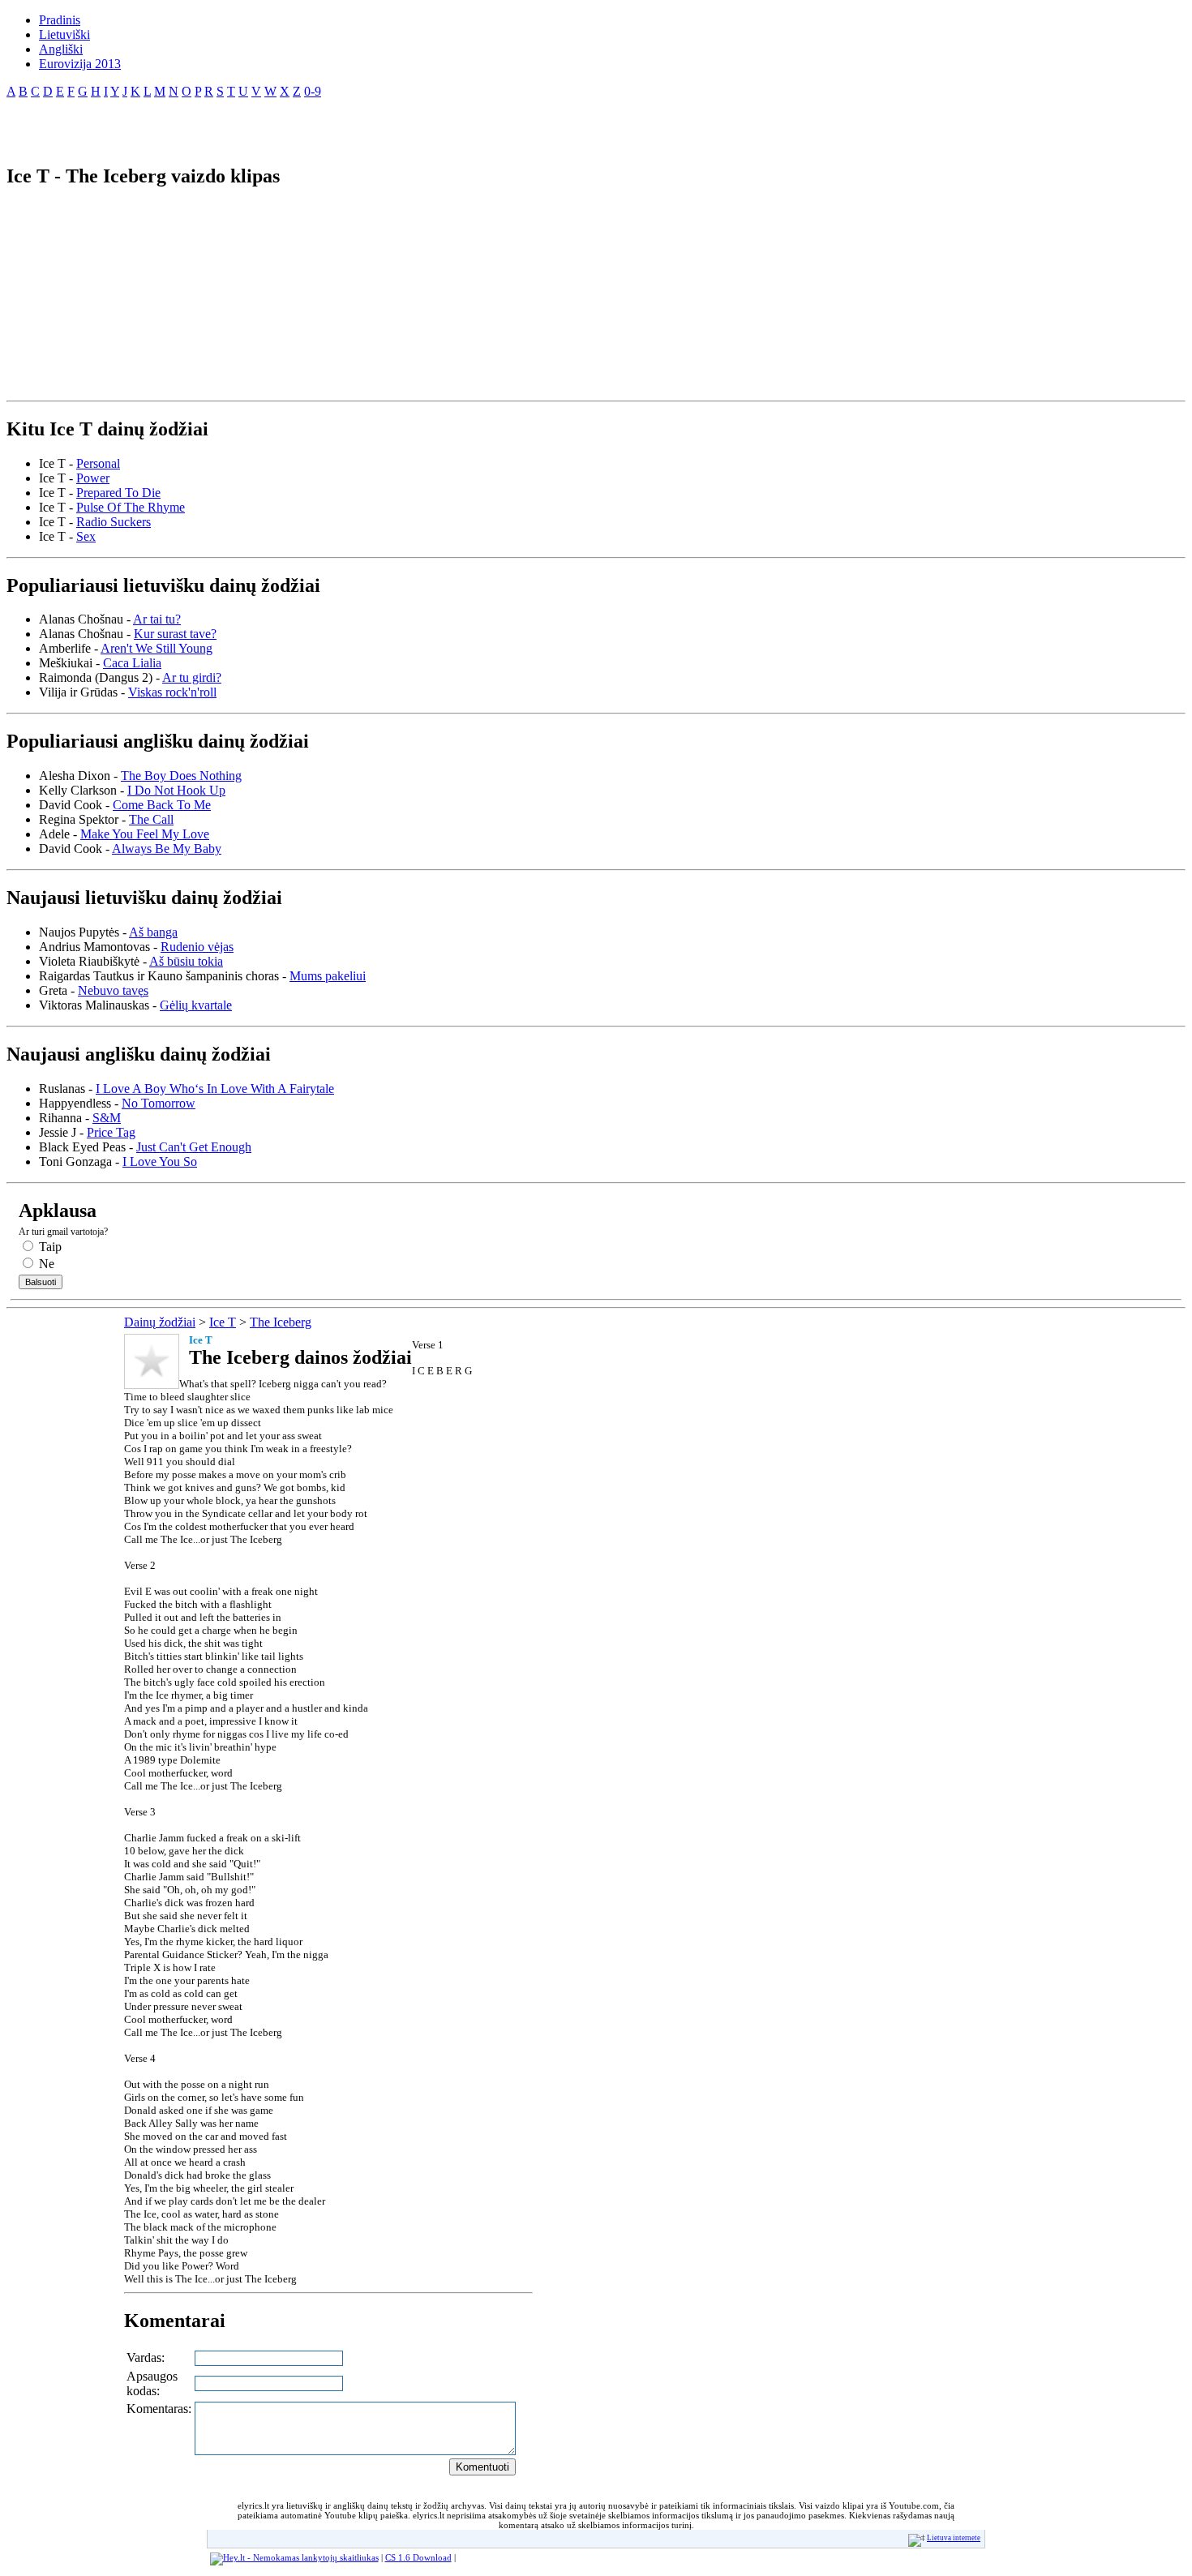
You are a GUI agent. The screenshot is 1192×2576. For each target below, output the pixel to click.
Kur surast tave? (175, 634)
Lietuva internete (954, 2538)
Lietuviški (64, 34)
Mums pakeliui (328, 976)
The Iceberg (281, 1322)
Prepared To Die (118, 493)
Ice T (223, 1322)
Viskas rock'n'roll (172, 692)
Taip (49, 1247)
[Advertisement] (196, 125)
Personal (98, 463)
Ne (45, 1264)
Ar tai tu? (157, 619)
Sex (86, 536)
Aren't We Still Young (157, 648)
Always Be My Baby (167, 849)
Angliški (61, 49)
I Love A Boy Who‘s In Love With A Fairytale (215, 1089)
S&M (107, 1118)
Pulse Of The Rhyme (131, 507)
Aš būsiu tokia (186, 961)
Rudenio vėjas (197, 947)
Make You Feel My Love (145, 834)
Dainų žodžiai (160, 1322)
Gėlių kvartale (196, 1005)
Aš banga (153, 932)
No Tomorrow (159, 1103)
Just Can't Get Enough (194, 1147)
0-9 (313, 91)
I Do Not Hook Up (176, 790)
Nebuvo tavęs (113, 990)
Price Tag (111, 1132)
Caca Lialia (132, 663)
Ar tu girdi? (192, 677)
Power (93, 478)
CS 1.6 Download (418, 2557)
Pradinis (60, 20)
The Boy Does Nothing (181, 776)
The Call (151, 819)
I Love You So (160, 1162)
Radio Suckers (114, 522)
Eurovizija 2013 (80, 64)
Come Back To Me (162, 805)
